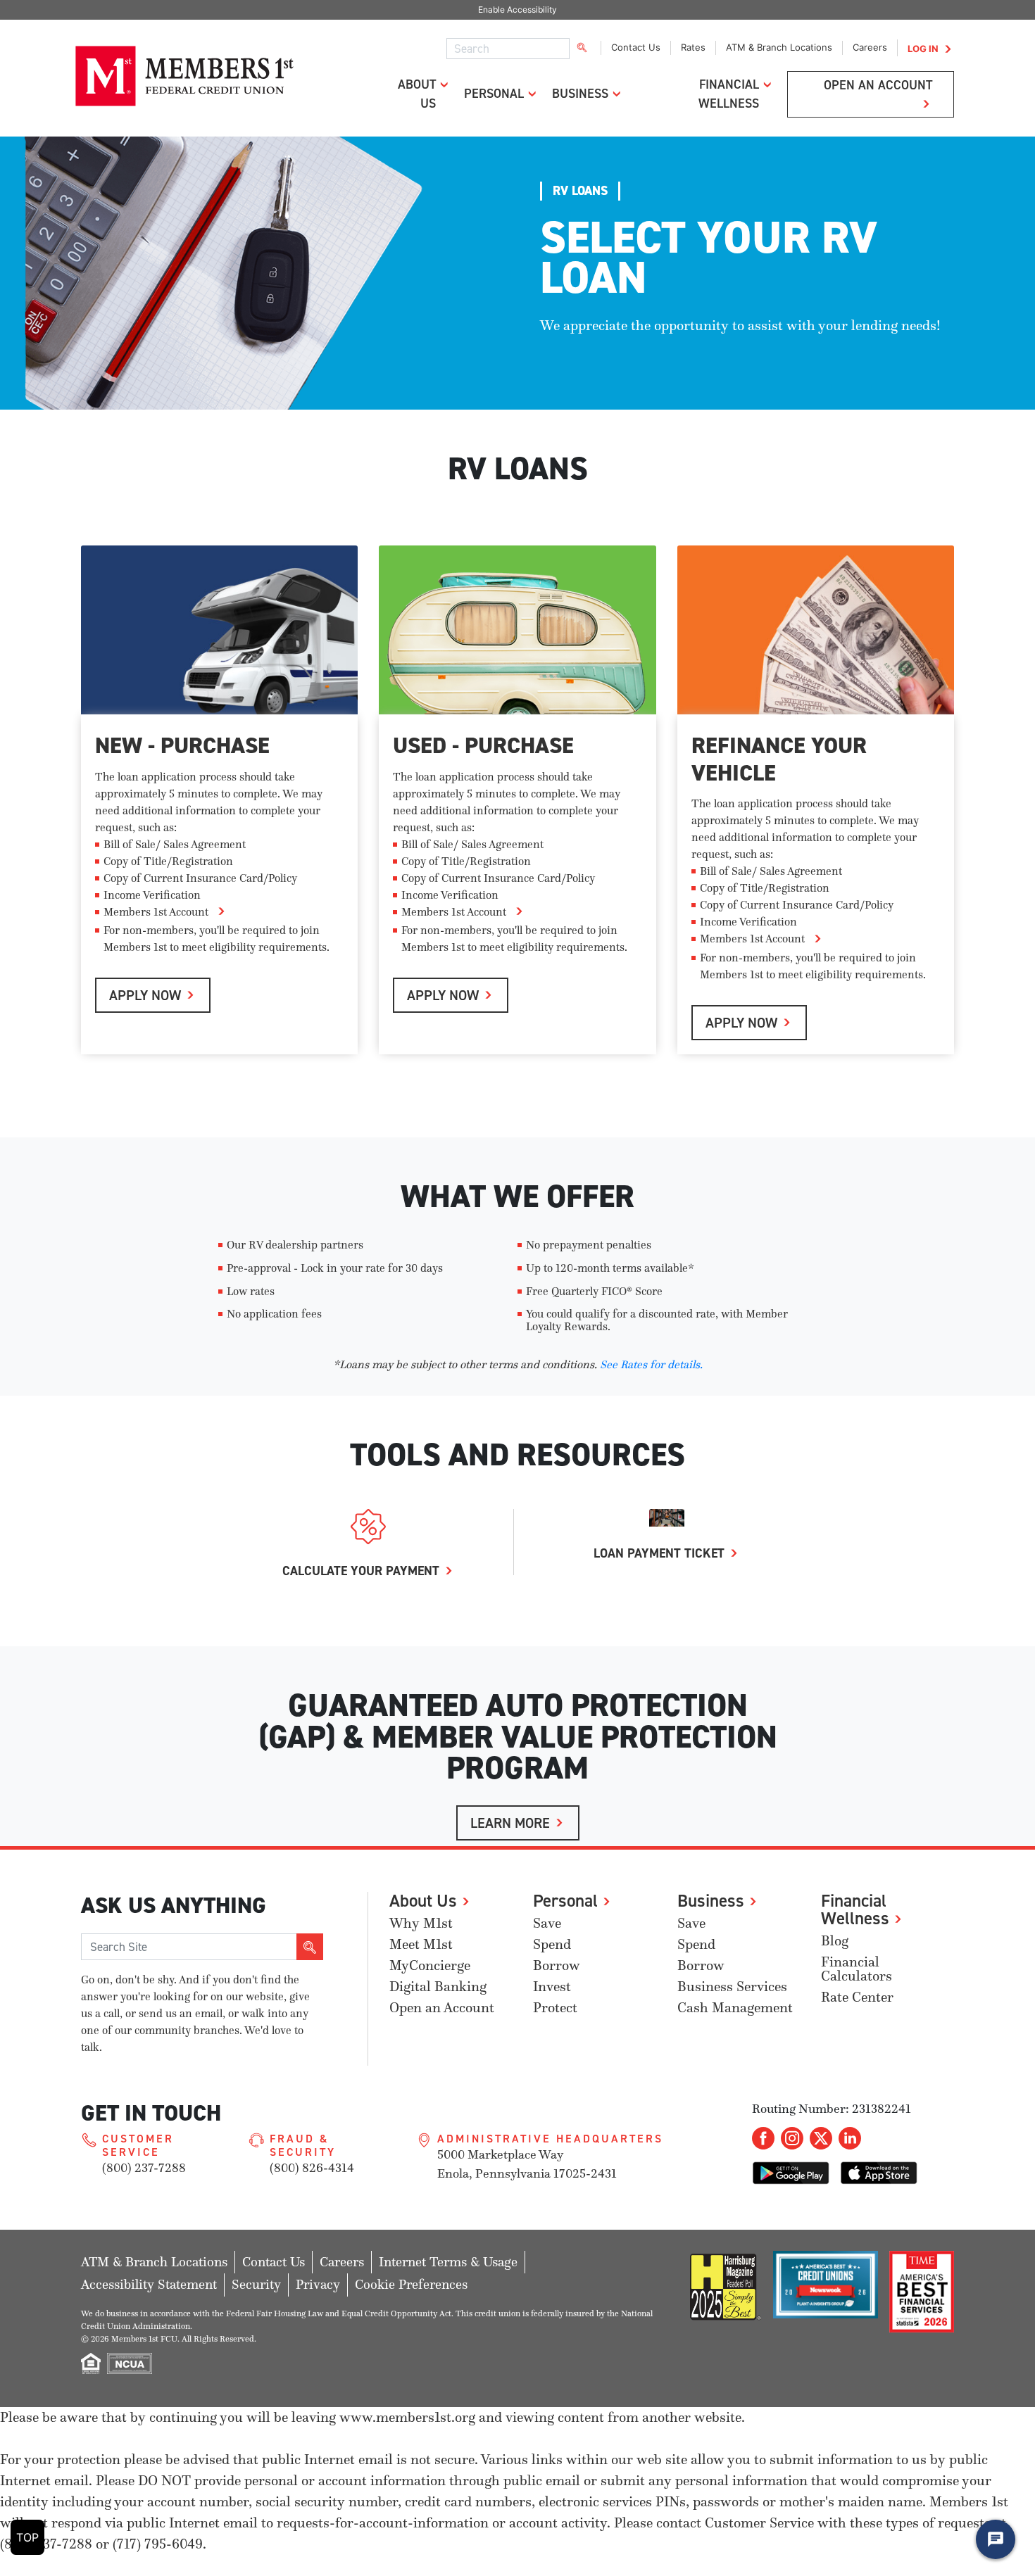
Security (256, 2284)
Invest (552, 1987)
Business (580, 93)
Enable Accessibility (517, 10)
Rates (693, 47)
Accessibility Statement (149, 2284)
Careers (870, 47)
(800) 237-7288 (144, 2168)
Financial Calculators (857, 1969)
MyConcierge (430, 1965)
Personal (494, 93)
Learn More (510, 1823)
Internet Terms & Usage (448, 2262)
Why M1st (421, 1923)
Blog (835, 1941)
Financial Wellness (855, 1909)
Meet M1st (421, 1944)
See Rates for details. (651, 1364)
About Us (423, 1900)
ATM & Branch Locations (779, 47)
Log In (923, 49)
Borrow (557, 1965)
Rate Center (857, 1997)
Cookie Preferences (411, 2284)
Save (547, 1923)
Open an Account (442, 2008)
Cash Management (735, 2008)
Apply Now (145, 995)
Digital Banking (438, 1987)
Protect (555, 2008)
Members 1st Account (156, 911)
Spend (552, 1944)
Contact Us (636, 47)
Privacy (318, 2284)
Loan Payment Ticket (659, 1553)
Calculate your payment (361, 1571)
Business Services (732, 1987)
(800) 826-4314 (312, 2168)
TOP (27, 2537)
